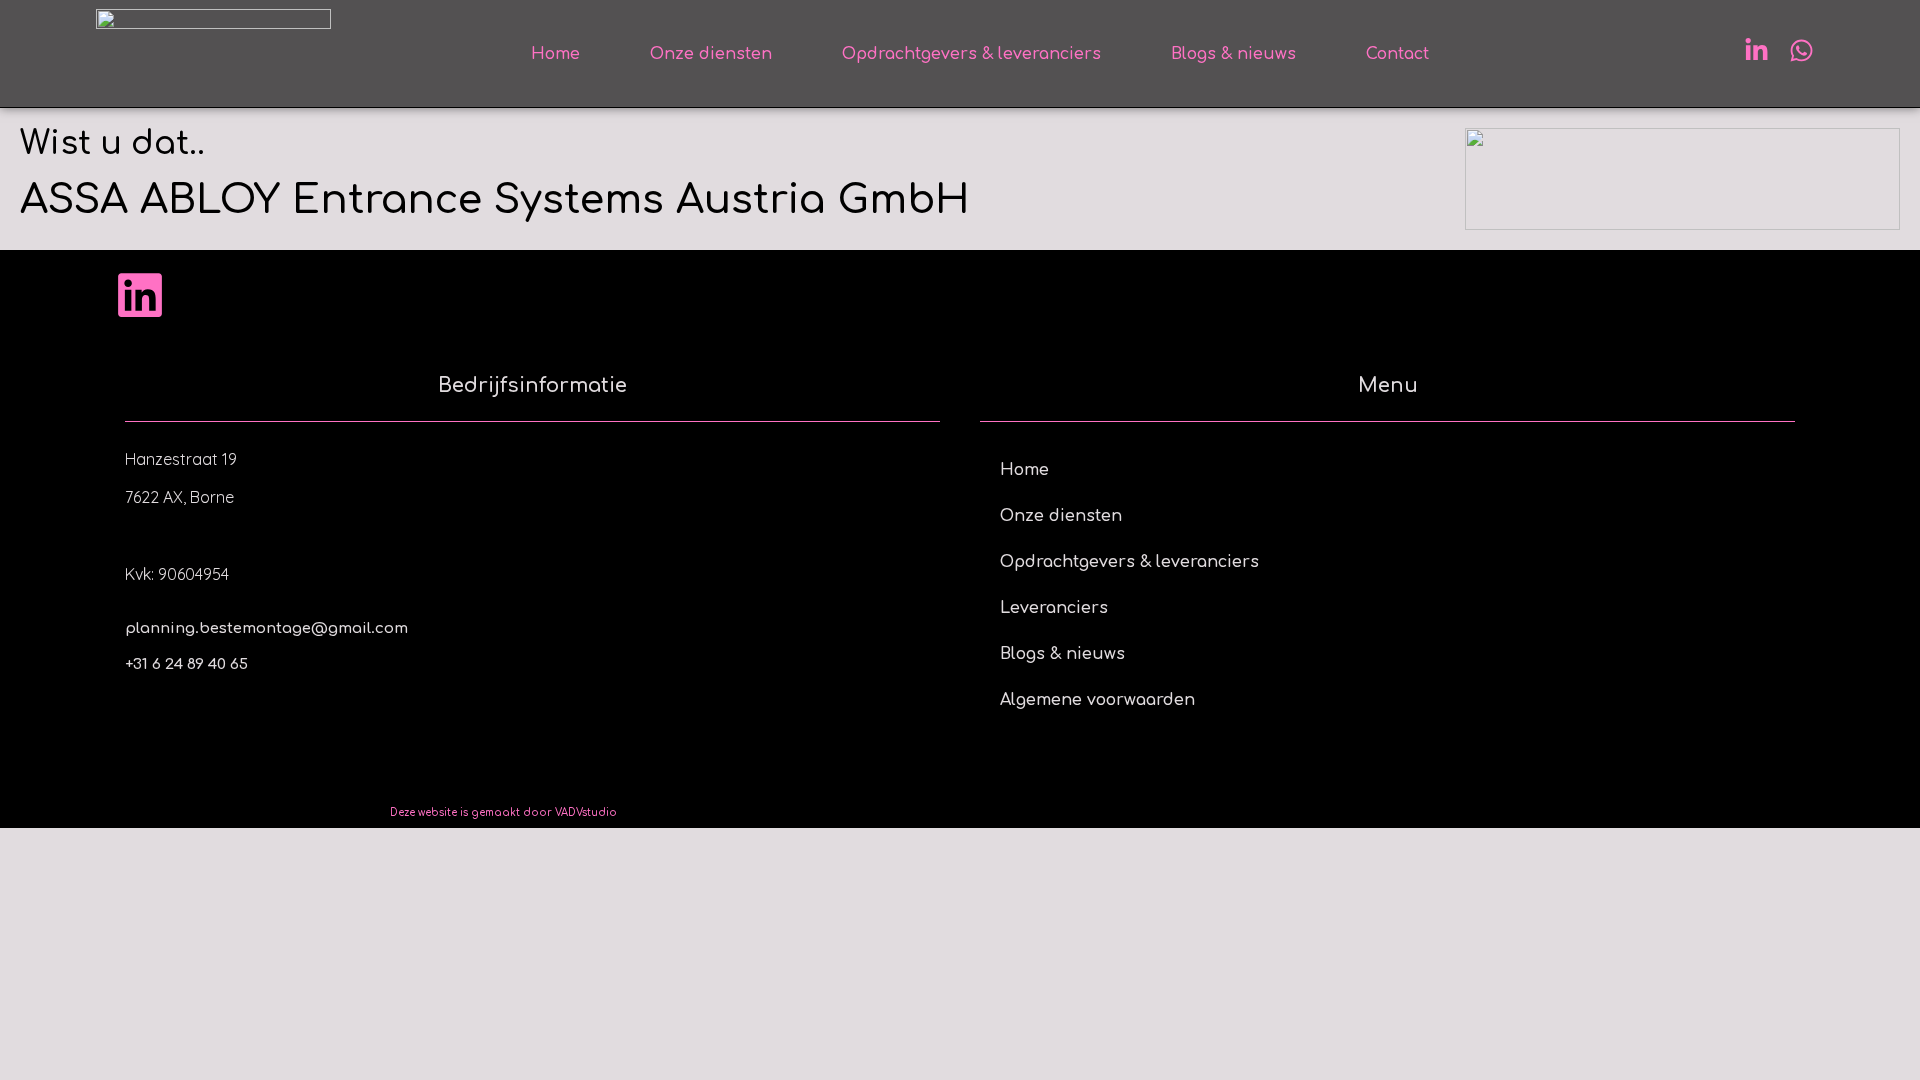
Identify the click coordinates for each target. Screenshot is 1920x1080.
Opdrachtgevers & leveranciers (971, 54)
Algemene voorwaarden (1097, 700)
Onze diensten (711, 54)
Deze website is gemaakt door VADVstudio (503, 812)
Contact (1397, 54)
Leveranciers (1054, 608)
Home (555, 54)
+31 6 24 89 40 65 (186, 664)
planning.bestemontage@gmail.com (266, 628)
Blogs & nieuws (1233, 54)
